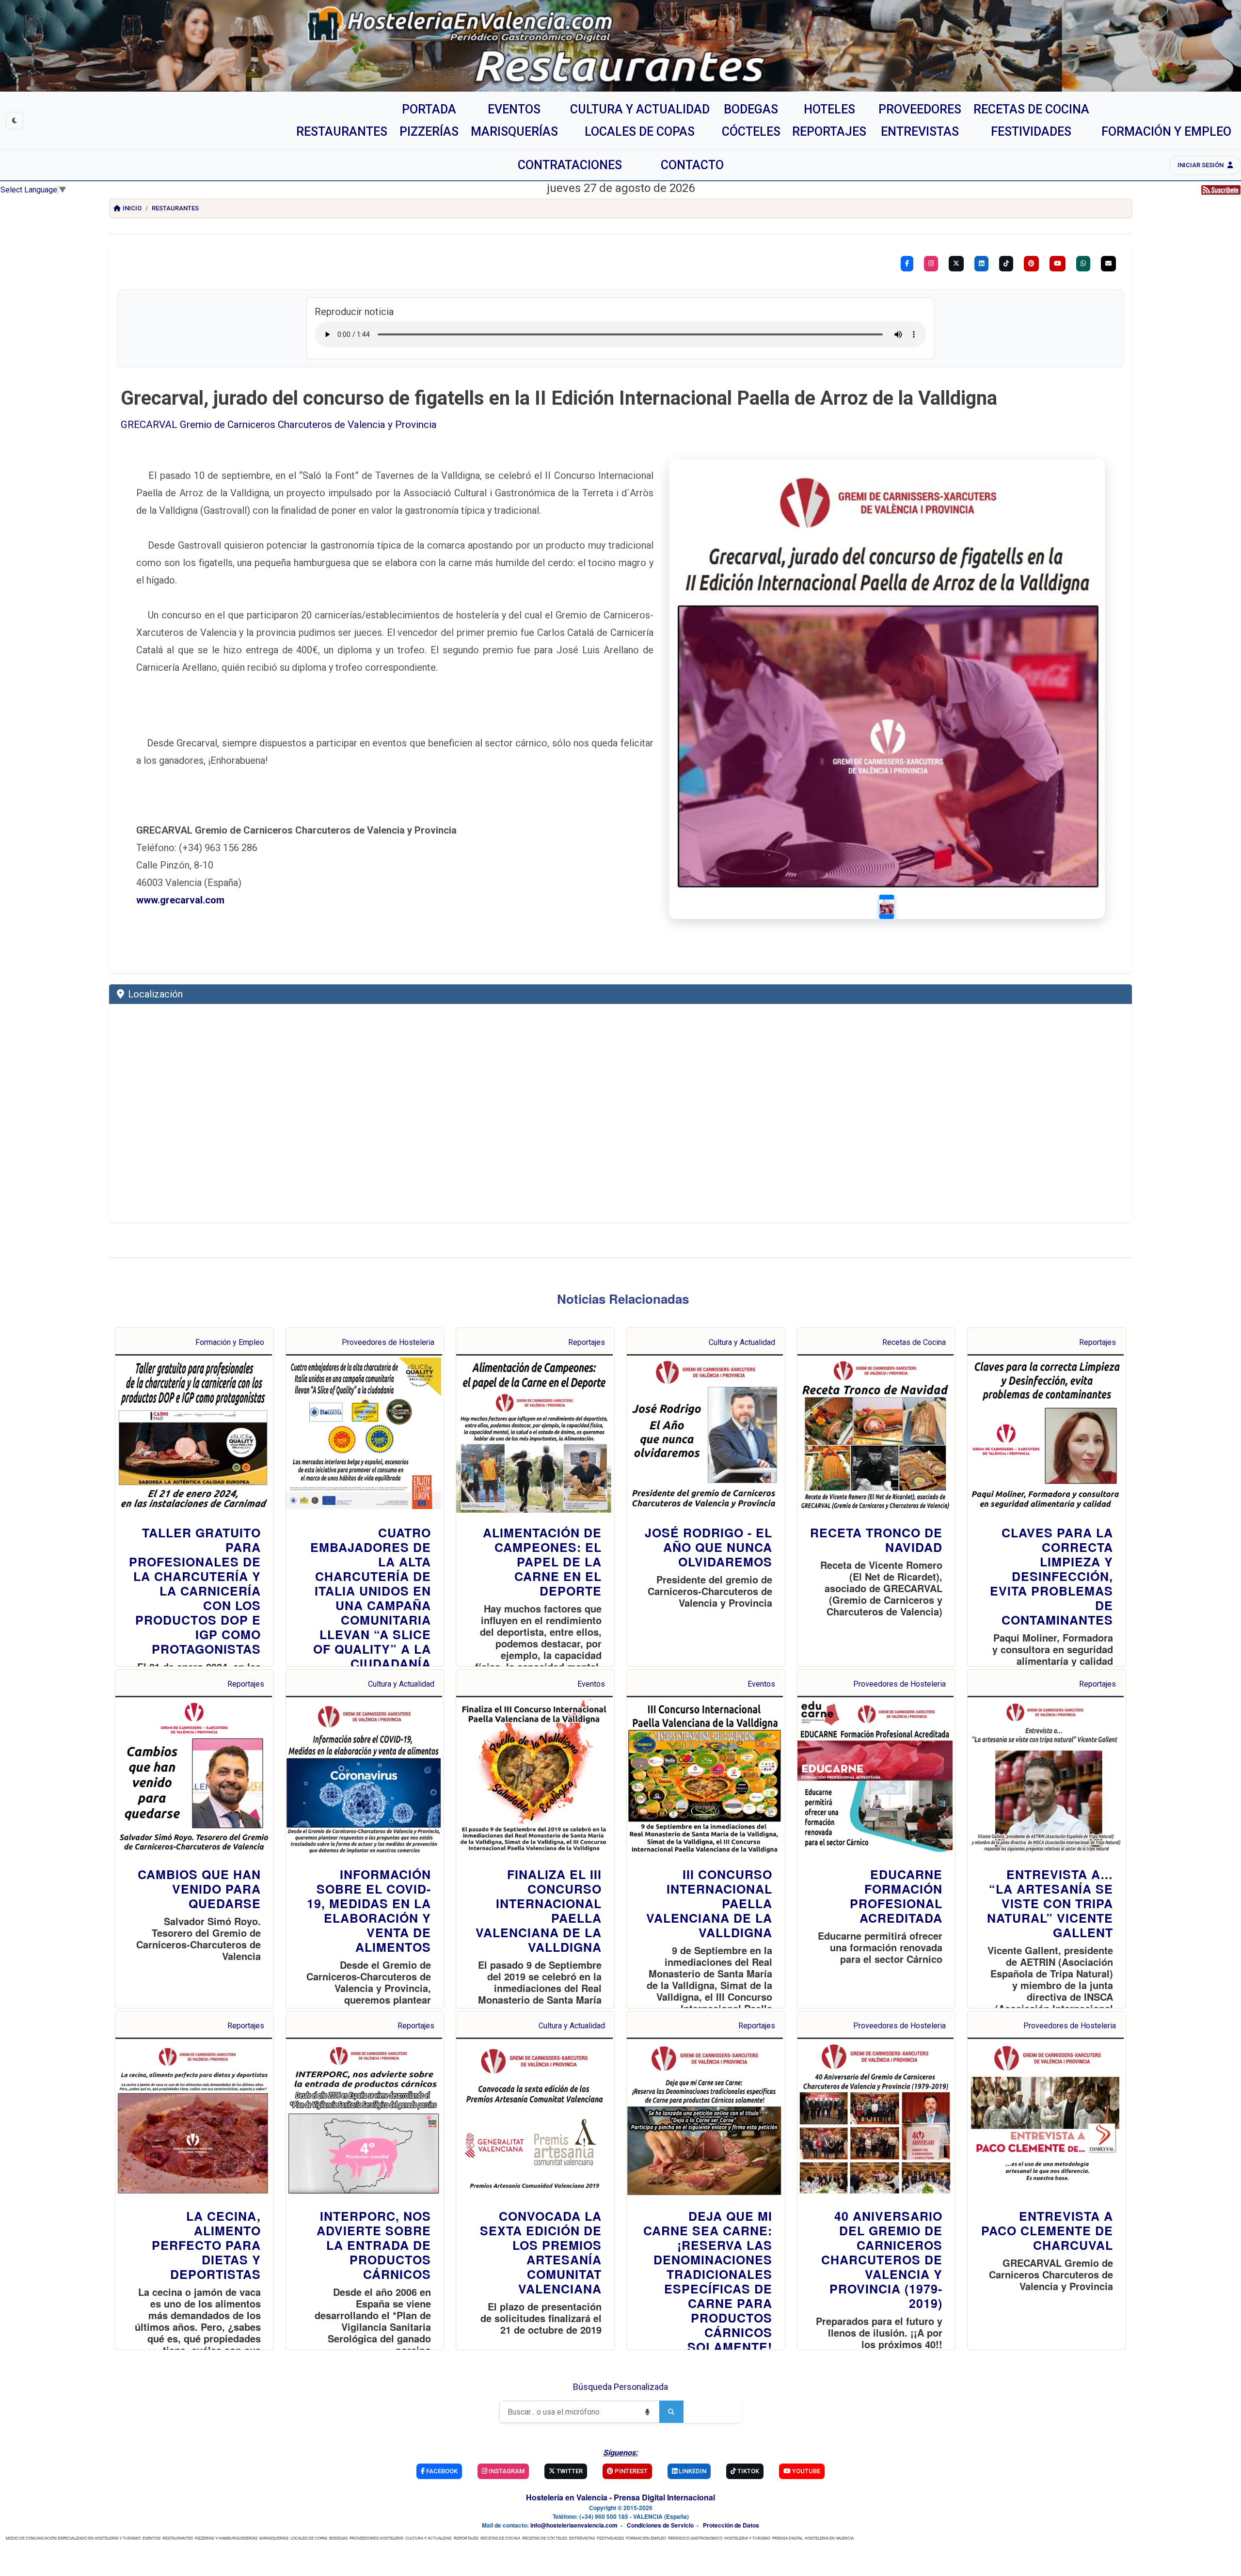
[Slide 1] (887, 907)
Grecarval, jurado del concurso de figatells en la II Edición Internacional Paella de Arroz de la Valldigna (559, 398)
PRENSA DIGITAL (788, 2538)
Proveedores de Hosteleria (388, 1342)
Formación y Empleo (230, 1342)
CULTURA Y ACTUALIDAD (429, 2538)
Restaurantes (175, 208)
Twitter (569, 2471)
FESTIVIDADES (610, 2538)
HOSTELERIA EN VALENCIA (829, 2538)
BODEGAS (338, 2538)
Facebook (441, 2471)
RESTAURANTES (178, 2538)
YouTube (805, 2471)
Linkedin (692, 2471)
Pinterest (630, 2471)
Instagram (506, 2471)
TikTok (748, 2471)
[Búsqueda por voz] (647, 2412)
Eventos (591, 1684)
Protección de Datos (731, 2525)
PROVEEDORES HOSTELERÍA (376, 2538)
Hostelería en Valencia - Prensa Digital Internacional (620, 2497)
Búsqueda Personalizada (620, 2387)
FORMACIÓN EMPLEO (646, 2538)
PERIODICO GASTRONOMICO (695, 2538)
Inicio (132, 208)
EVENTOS (151, 2538)
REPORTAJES (466, 2538)
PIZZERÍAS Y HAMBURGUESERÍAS (226, 2538)
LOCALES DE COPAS (309, 2538)
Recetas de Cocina (914, 1342)
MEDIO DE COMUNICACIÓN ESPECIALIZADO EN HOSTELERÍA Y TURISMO (73, 2538)
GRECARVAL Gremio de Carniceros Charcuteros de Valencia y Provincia (279, 425)
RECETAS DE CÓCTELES (545, 2538)
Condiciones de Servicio (660, 2525)
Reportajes (587, 1342)
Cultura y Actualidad (742, 1342)
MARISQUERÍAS (274, 2538)
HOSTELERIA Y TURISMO (747, 2538)
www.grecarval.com (180, 900)
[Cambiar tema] (15, 121)
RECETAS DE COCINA (500, 2538)
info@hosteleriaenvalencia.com (574, 2525)
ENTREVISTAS (582, 2538)
